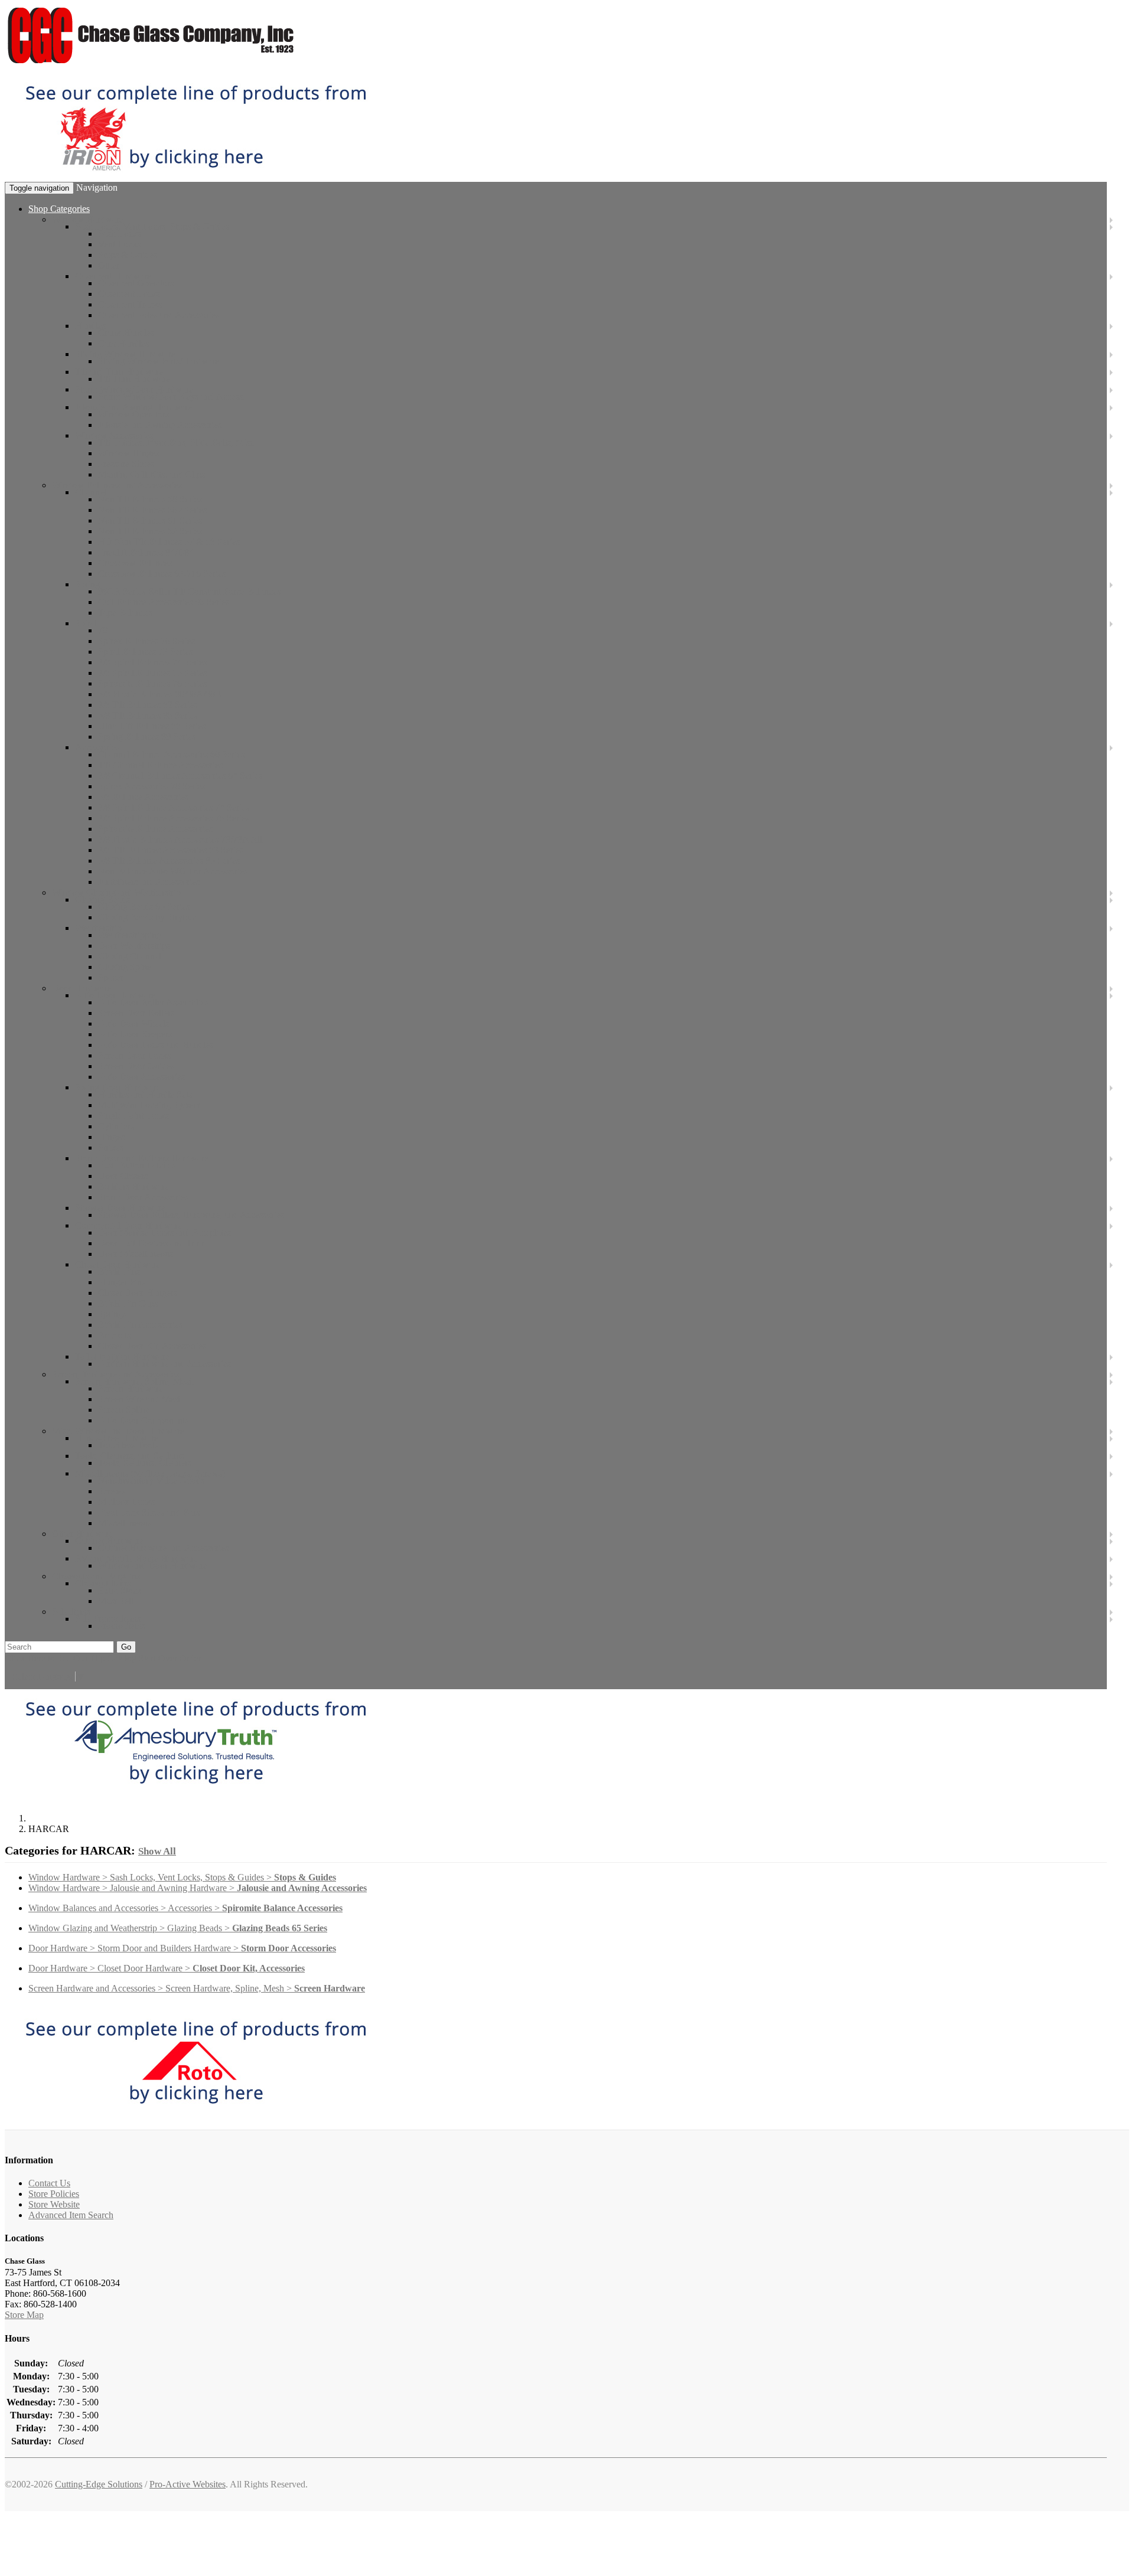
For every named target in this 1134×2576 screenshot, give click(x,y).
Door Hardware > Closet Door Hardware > (167, 1968)
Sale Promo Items (108, 1619)
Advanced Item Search (71, 2215)
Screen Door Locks (134, 1055)
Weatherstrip (98, 928)
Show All (157, 1851)
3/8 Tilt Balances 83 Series (148, 705)
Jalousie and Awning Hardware (133, 407)
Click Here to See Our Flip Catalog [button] (71, 1658)
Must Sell (116, 1601)
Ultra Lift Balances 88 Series (152, 726)
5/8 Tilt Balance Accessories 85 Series (169, 861)
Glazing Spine (125, 967)
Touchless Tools (128, 1445)
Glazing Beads (102, 900)
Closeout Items (103, 1583)
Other (109, 265)
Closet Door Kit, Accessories (152, 1346)
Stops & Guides (128, 255)
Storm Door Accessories (143, 1197)
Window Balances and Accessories (117, 485)
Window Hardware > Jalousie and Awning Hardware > (198, 1888)
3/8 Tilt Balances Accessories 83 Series (171, 850)
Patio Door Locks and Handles (156, 1045)
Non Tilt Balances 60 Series (150, 499)
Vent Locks (119, 244)
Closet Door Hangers (138, 1293)
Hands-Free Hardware (117, 1438)
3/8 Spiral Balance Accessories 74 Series (174, 807)
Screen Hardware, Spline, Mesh (134, 1381)
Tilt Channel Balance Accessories (160, 765)
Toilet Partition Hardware (122, 1356)
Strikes (111, 1147)
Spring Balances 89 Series (147, 737)
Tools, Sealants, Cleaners (145, 1463)
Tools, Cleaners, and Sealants (130, 1456)
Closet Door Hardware (118, 1264)
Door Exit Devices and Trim (151, 1243)
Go (126, 1647)
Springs (112, 1314)
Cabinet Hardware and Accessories (163, 1548)
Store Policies (54, 2194)
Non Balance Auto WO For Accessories (173, 871)
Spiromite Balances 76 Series (152, 683)
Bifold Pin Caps (128, 1303)
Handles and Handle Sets (145, 1094)
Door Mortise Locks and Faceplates (164, 1233)
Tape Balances (125, 613)
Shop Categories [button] (59, 209)
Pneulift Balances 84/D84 (146, 552)
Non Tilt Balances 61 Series (150, 520)
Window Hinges (128, 453)
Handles (90, 326)
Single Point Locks (133, 1116)
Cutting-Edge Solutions (99, 2484)
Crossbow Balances (135, 563)
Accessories (97, 747)
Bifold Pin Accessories (140, 1325)
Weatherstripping (130, 935)
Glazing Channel (130, 956)
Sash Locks (120, 234)
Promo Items (122, 1626)
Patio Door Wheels (133, 1023)
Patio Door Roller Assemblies (153, 1002)
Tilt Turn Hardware (134, 379)
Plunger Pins (122, 1282)
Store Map (24, 2315)
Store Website (54, 2204)
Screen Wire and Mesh (140, 1399)
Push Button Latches (137, 1165)
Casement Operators (136, 283)
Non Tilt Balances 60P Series (152, 510)
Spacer (111, 977)
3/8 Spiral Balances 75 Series (152, 673)
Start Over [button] (158, 1658)
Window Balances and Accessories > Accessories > (185, 1908)
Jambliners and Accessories (149, 882)
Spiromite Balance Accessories (155, 829)
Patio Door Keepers (135, 1034)
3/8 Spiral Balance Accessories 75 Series (174, 818)
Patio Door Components (143, 1420)
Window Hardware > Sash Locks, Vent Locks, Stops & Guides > (182, 1877)
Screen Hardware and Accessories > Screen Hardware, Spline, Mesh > (197, 1988)
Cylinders (116, 1126)
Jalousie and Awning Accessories (160, 425)
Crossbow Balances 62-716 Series (162, 574)
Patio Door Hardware (115, 995)
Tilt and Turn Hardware (119, 372)
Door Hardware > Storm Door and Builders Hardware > (182, 1948)
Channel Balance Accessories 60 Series (171, 754)
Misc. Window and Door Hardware (118, 1431)
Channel (91, 492)
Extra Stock (120, 1590)
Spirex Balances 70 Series (146, 641)
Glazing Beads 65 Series (144, 907)
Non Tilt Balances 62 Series (150, 531)
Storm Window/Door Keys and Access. (172, 396)
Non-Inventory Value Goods (151, 1480)
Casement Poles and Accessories (159, 315)
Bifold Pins (119, 1271)
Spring (87, 584)
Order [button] (190, 1658)
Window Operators (133, 414)
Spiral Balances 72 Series (145, 652)
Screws (112, 1491)
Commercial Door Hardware (128, 1225)
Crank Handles (126, 333)
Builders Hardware (133, 1186)
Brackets (114, 1335)
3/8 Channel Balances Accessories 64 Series (180, 776)
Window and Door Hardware (153, 1565)
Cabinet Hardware (109, 1541)
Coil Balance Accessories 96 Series (164, 602)
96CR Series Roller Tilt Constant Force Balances (189, 591)
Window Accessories (114, 435)
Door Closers (123, 1176)
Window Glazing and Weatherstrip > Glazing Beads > (178, 1928)
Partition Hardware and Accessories (164, 1364)
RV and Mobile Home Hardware (136, 1558)
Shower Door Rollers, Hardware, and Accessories (191, 1215)
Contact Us (49, 2183)
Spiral (86, 623)
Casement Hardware (113, 276)
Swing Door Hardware (118, 1087)
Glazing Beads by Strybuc (147, 917)
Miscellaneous (125, 1523)
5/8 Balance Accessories (143, 797)
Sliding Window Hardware (125, 354)
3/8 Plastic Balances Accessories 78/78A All (180, 839)
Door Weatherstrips (134, 946)
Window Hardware (88, 219)
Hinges (111, 1137)
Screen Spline (124, 1410)
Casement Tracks (130, 304)
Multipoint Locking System (149, 1105)
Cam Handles (123, 343)
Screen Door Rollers (136, 1013)
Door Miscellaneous (136, 1254)
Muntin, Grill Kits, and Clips (151, 474)
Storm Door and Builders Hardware (142, 1158)
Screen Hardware (131, 1388)
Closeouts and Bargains (96, 1576)
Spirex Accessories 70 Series (151, 786)
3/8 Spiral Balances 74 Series (152, 662)
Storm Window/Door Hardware (134, 389)
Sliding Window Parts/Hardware (159, 361)
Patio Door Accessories (141, 1077)
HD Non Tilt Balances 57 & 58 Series (169, 542)
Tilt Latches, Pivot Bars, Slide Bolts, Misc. (177, 443)
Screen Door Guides (136, 1066)
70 (103, 630)
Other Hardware (82, 1534)
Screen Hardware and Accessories (115, 1374)
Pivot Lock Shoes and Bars (149, 1512)
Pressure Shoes (126, 464)
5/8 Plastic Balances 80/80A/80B (160, 694)
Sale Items (71, 1612)
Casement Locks (129, 294)
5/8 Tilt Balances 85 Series (148, 715)
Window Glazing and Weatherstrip (116, 892)
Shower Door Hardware (120, 1208)
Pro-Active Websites (188, 2484)
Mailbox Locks (126, 1502)
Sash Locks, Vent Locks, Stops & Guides (152, 226)
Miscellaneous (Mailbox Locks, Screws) (150, 1473)
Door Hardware (82, 988)
